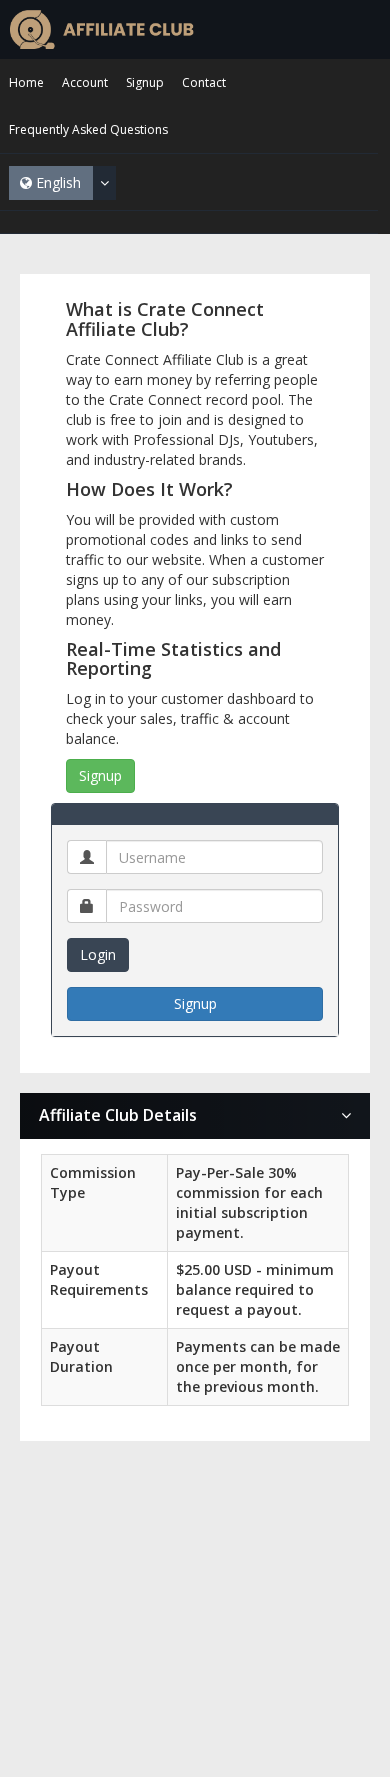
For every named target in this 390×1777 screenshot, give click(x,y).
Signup (100, 775)
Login (98, 954)
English (56, 182)
